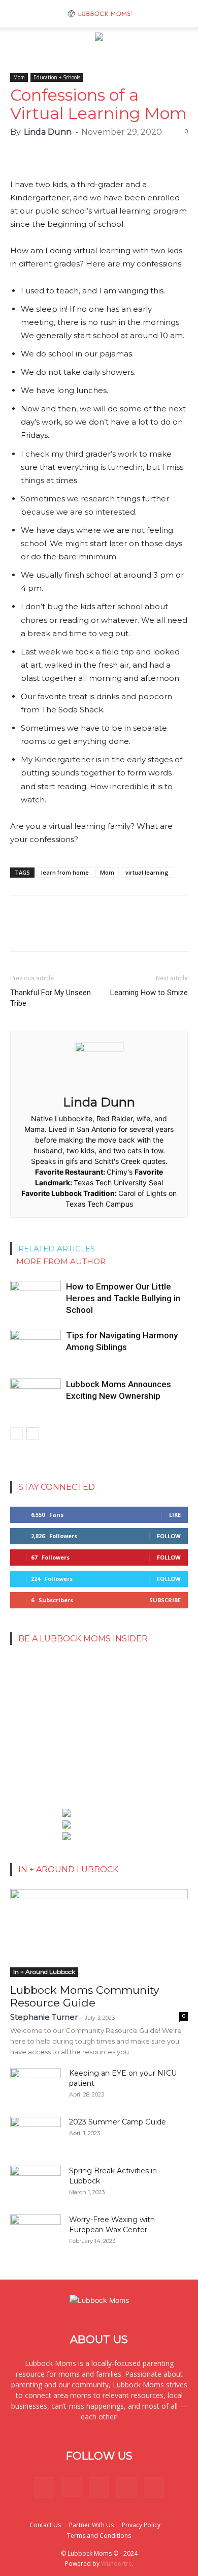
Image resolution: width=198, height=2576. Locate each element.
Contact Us (45, 2525)
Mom (19, 77)
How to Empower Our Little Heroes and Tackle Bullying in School (123, 1298)
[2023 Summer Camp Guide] (36, 2135)
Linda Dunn (48, 132)
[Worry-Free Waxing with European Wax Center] (36, 2232)
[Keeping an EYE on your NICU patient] (36, 2086)
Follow (169, 1536)
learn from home (65, 872)
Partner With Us (91, 2525)
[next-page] (33, 1434)
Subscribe (165, 1600)
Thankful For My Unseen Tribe (51, 998)
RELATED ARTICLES (57, 1249)
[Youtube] (154, 2488)
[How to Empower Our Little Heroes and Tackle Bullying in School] (36, 1298)
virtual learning (147, 872)
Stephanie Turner (44, 2017)
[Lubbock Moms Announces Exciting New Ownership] (36, 1396)
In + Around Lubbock (44, 1972)
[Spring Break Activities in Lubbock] (36, 2180)
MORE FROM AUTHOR (61, 1261)
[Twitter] (126, 2488)
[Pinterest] (99, 2488)
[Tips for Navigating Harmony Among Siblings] (36, 1347)
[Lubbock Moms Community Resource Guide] (99, 1933)
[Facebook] (44, 2488)
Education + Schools (57, 77)
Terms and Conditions (99, 2536)
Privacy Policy (141, 2525)
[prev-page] (16, 1434)
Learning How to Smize (149, 993)
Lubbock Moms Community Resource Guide (85, 1996)
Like (175, 1515)
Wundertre (117, 2564)
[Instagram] (72, 2487)
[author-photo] (99, 1049)
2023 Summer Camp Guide (118, 2122)
